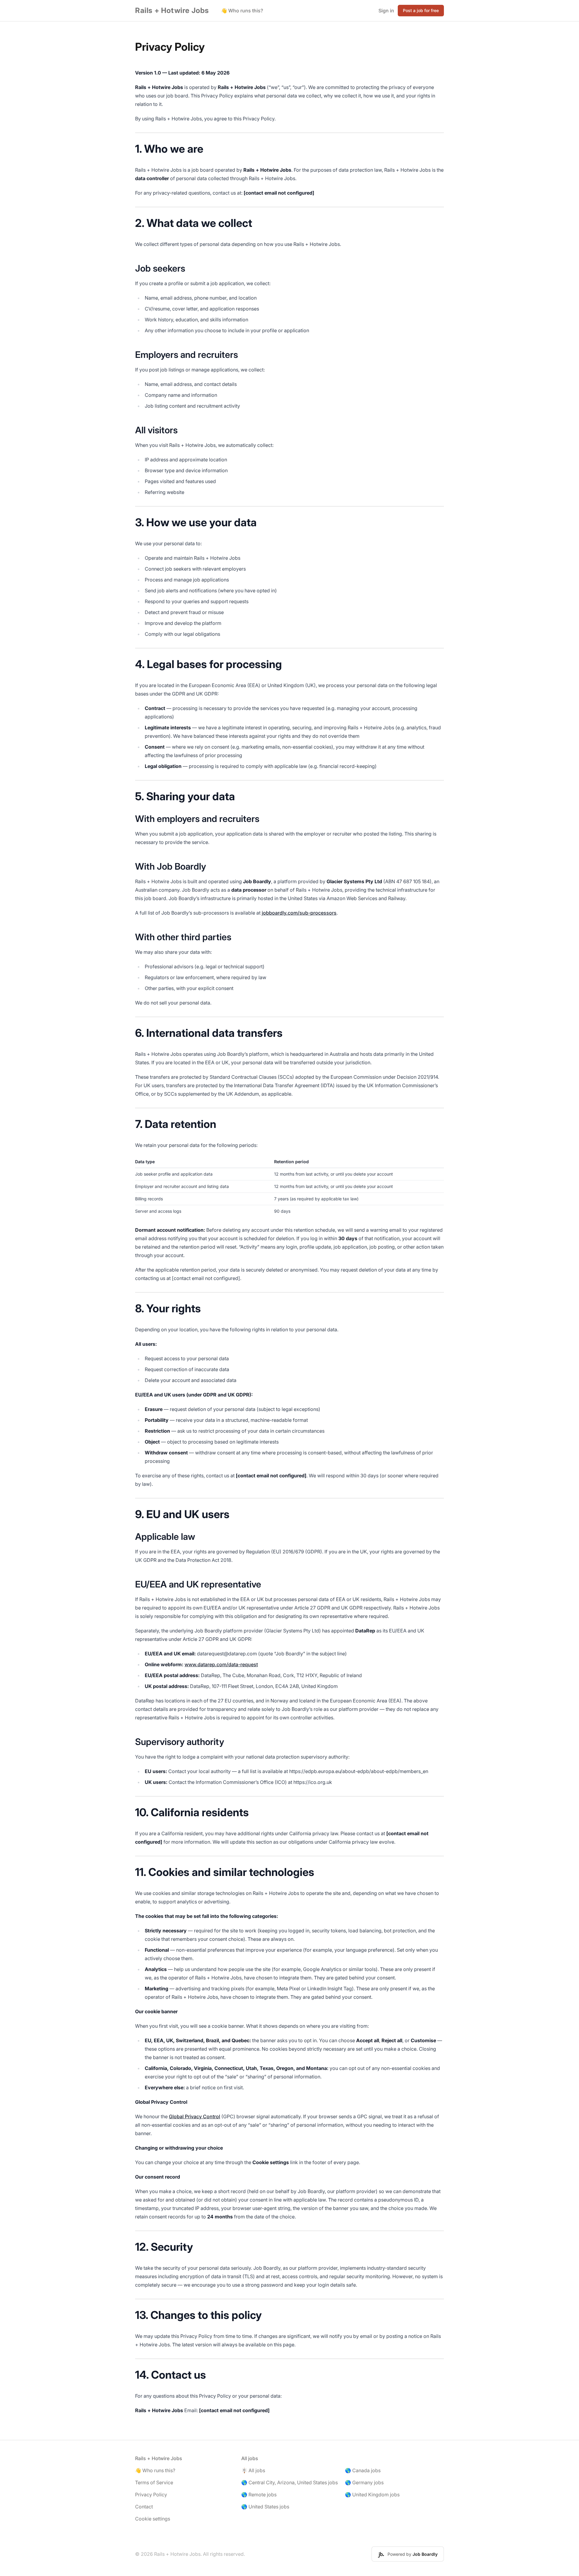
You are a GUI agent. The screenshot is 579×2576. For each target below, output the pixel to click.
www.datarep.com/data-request (221, 1664)
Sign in (386, 11)
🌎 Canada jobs (363, 2470)
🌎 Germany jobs (364, 2482)
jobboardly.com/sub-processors (299, 913)
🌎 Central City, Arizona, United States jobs (289, 2482)
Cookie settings (153, 2519)
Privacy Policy (151, 2495)
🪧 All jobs (253, 2470)
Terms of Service (154, 2482)
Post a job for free (421, 10)
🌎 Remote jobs (259, 2495)
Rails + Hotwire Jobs (172, 10)
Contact (144, 2507)
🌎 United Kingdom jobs (372, 2495)
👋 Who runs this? (242, 11)
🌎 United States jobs (265, 2507)
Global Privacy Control (195, 2116)
